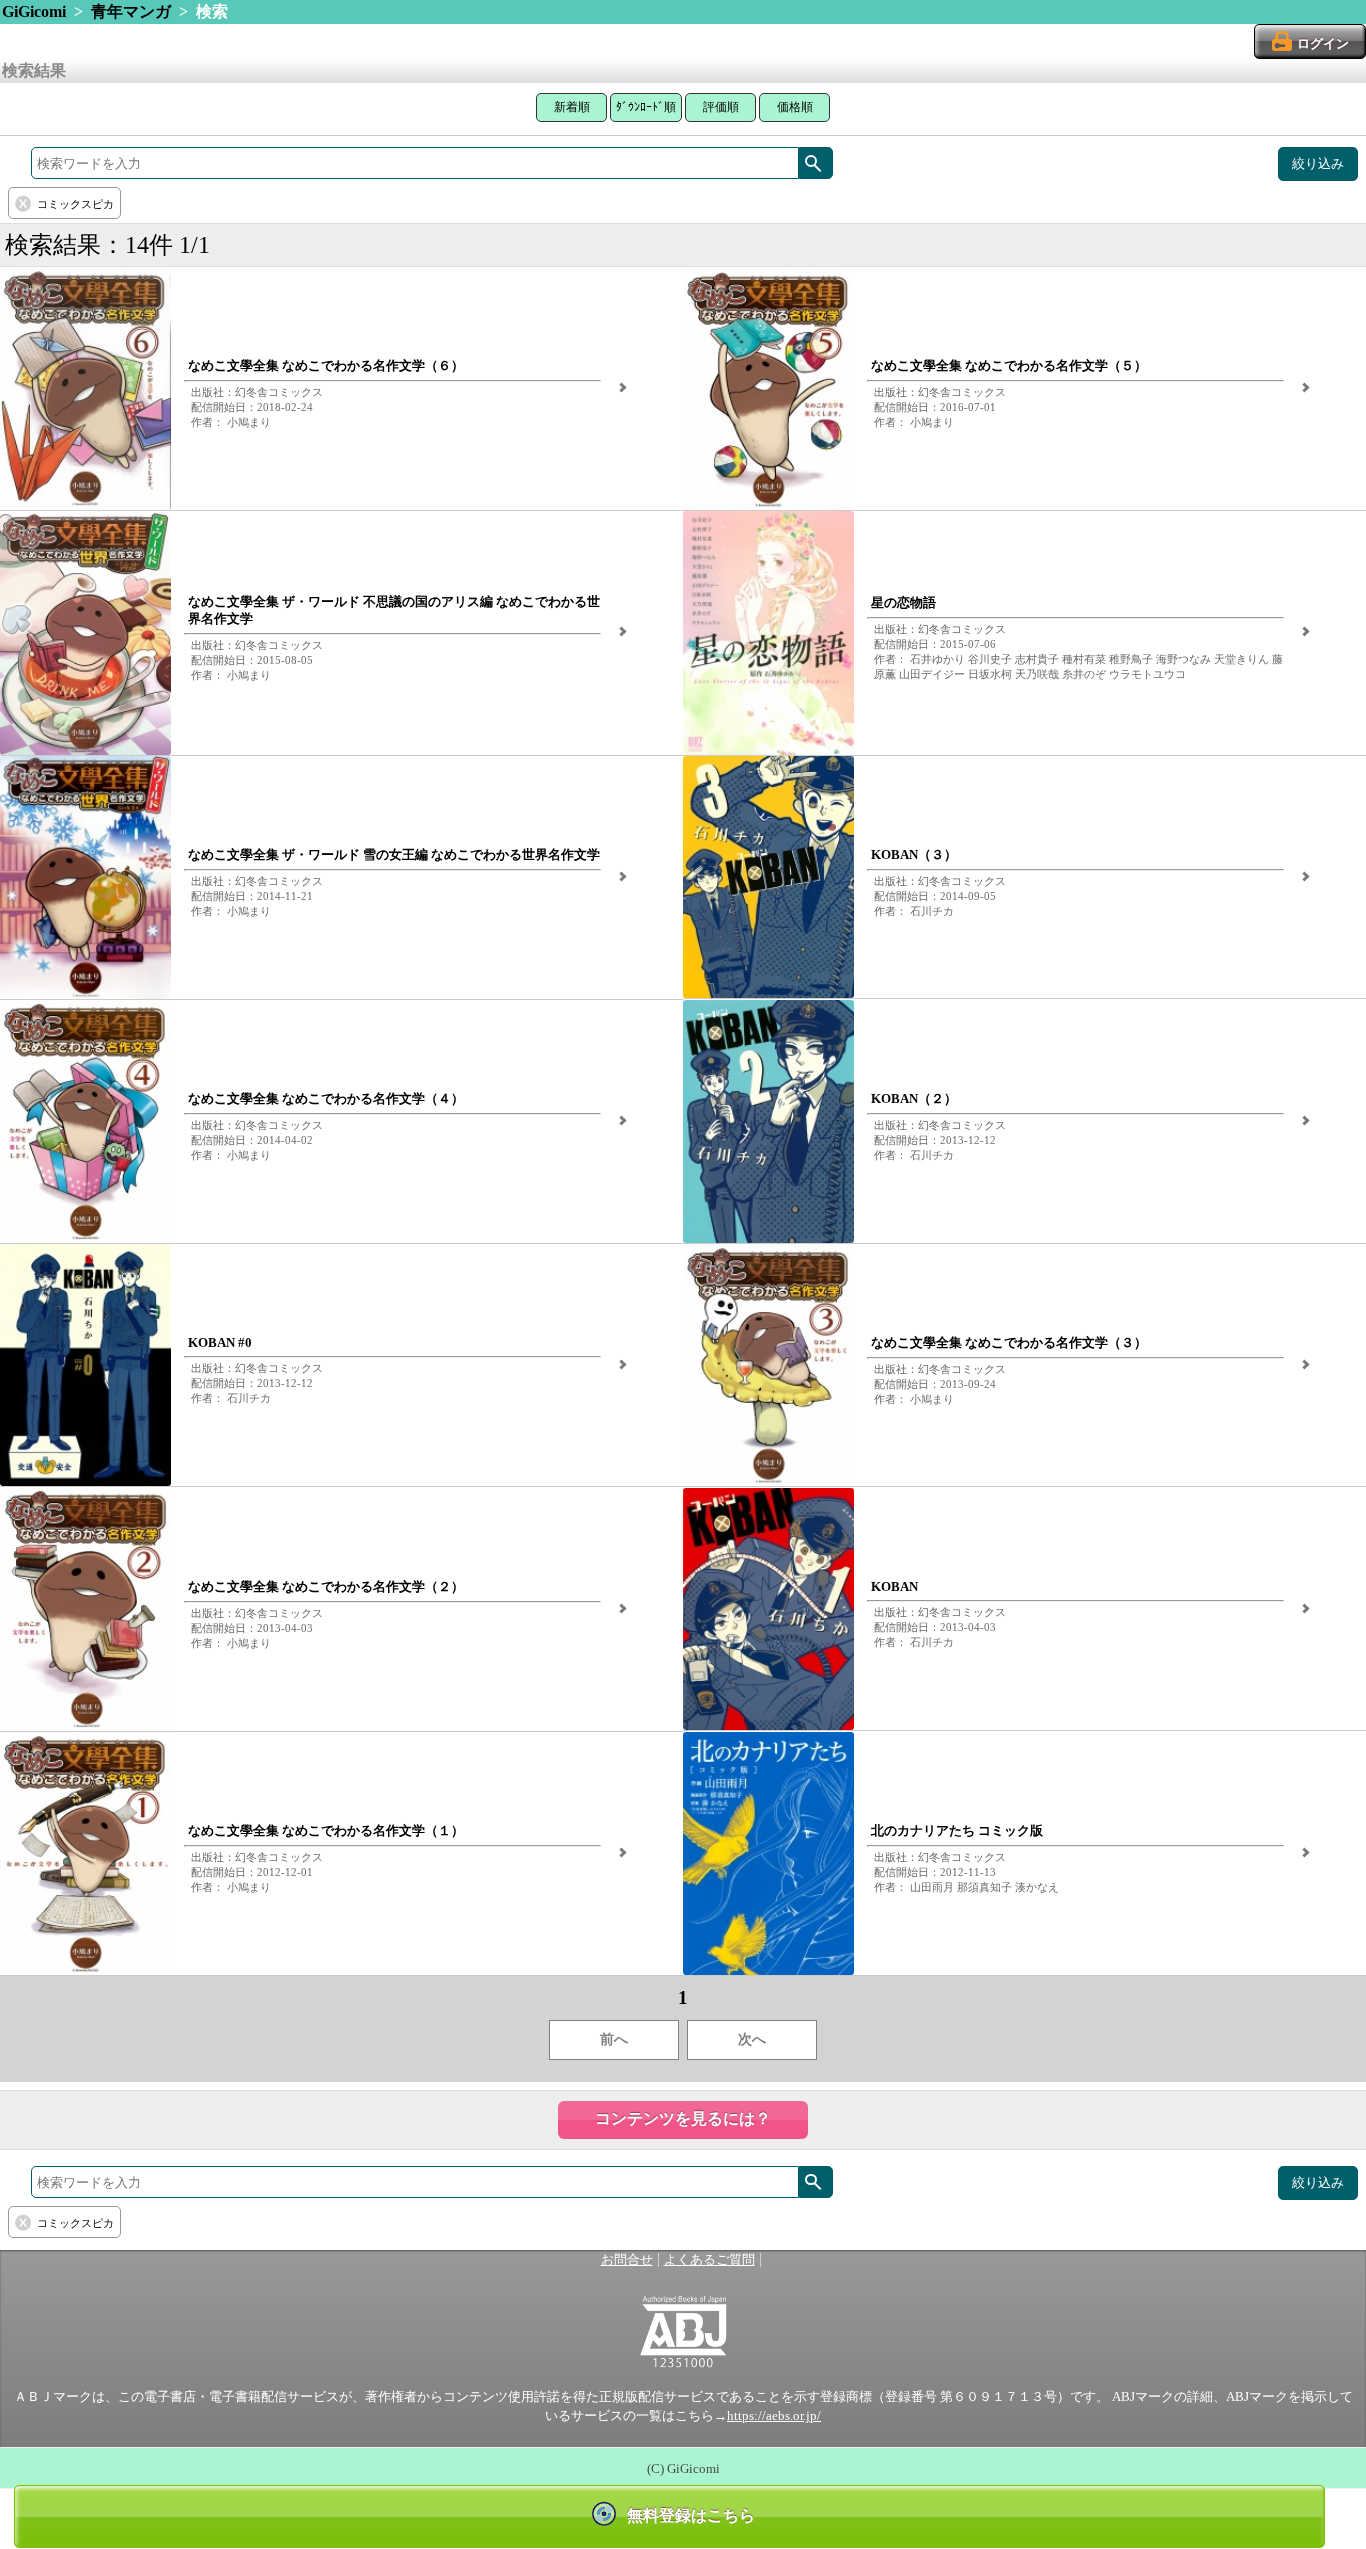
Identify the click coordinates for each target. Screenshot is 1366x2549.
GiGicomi (34, 11)
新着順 (572, 107)
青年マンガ (131, 11)
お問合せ (627, 2260)
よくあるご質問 (709, 2260)
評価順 (721, 107)
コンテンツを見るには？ (683, 2118)
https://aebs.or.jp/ (774, 2416)
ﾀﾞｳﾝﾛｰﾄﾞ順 (646, 107)
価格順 (795, 107)
